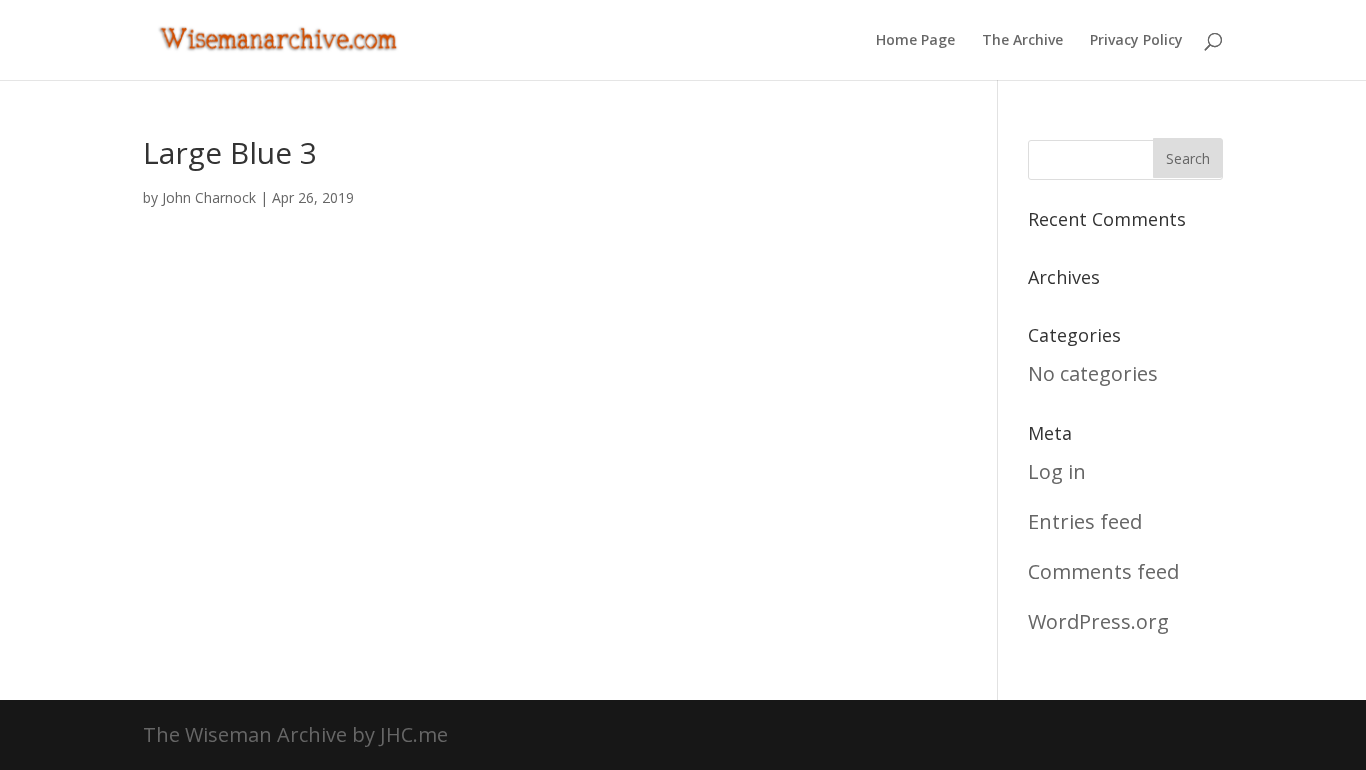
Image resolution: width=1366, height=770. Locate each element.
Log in (1057, 471)
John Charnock (209, 197)
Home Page (915, 41)
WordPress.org (1098, 621)
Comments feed (1103, 571)
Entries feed (1085, 521)
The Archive (1022, 41)
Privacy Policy (1136, 41)
